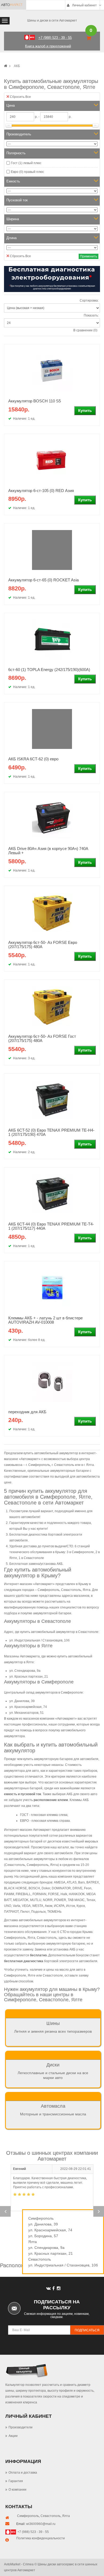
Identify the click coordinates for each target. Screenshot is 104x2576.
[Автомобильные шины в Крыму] (6, 66)
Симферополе (83, 1552)
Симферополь (28, 2516)
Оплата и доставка (23, 2473)
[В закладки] (90, 372)
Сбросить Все (20, 97)
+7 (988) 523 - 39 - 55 (33, 2532)
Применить (89, 256)
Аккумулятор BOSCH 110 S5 (35, 401)
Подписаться (87, 2330)
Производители (21, 2427)
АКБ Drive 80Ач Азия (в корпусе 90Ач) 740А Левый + (48, 851)
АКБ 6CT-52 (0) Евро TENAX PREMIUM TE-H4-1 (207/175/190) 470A (51, 1132)
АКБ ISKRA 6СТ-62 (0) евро (33, 759)
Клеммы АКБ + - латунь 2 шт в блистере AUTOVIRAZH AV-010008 (45, 1320)
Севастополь (51, 2516)
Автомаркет (44, 1584)
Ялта (66, 2516)
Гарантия (16, 2481)
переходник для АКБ (27, 1412)
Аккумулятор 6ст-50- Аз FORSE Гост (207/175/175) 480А (42, 1039)
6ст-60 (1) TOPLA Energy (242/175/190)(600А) (49, 670)
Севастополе (34, 1558)
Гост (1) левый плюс (26, 163)
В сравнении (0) (85, 330)
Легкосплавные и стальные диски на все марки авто (53, 2071)
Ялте (13, 1558)
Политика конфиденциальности (41, 2538)
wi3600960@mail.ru (41, 2524)
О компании (17, 2490)
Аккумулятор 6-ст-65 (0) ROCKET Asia (43, 580)
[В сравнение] (90, 382)
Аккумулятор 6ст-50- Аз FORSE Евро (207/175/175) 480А (43, 945)
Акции (13, 2436)
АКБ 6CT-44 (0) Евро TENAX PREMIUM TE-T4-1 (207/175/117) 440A (51, 1226)
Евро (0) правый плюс (27, 172)
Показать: (91, 315)
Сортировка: (89, 301)
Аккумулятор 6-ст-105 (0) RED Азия (41, 491)
